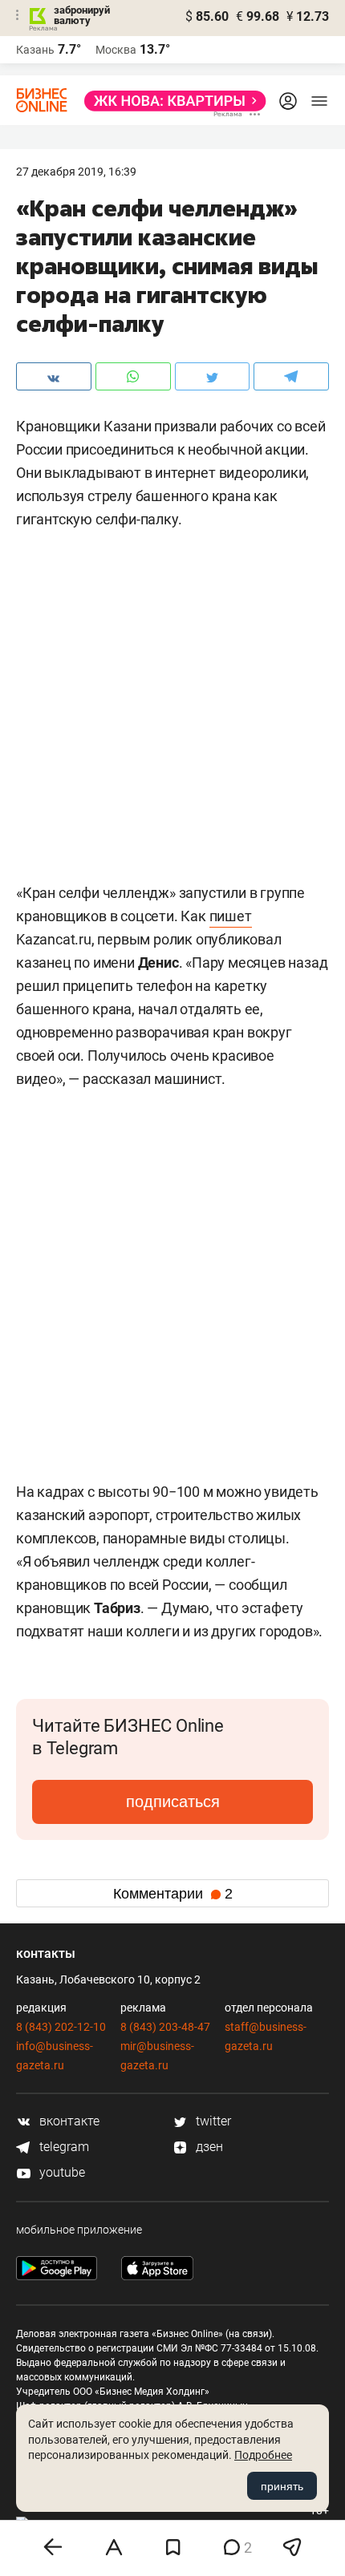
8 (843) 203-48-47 (165, 2027)
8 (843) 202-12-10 (61, 2027)
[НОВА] (170, 101)
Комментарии (173, 1894)
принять (282, 2486)
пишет (231, 916)
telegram (63, 2147)
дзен (208, 2147)
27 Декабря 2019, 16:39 (76, 172)
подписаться (173, 1802)
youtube (61, 2172)
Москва (116, 50)
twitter (212, 2121)
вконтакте (68, 2121)
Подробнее (263, 2455)
